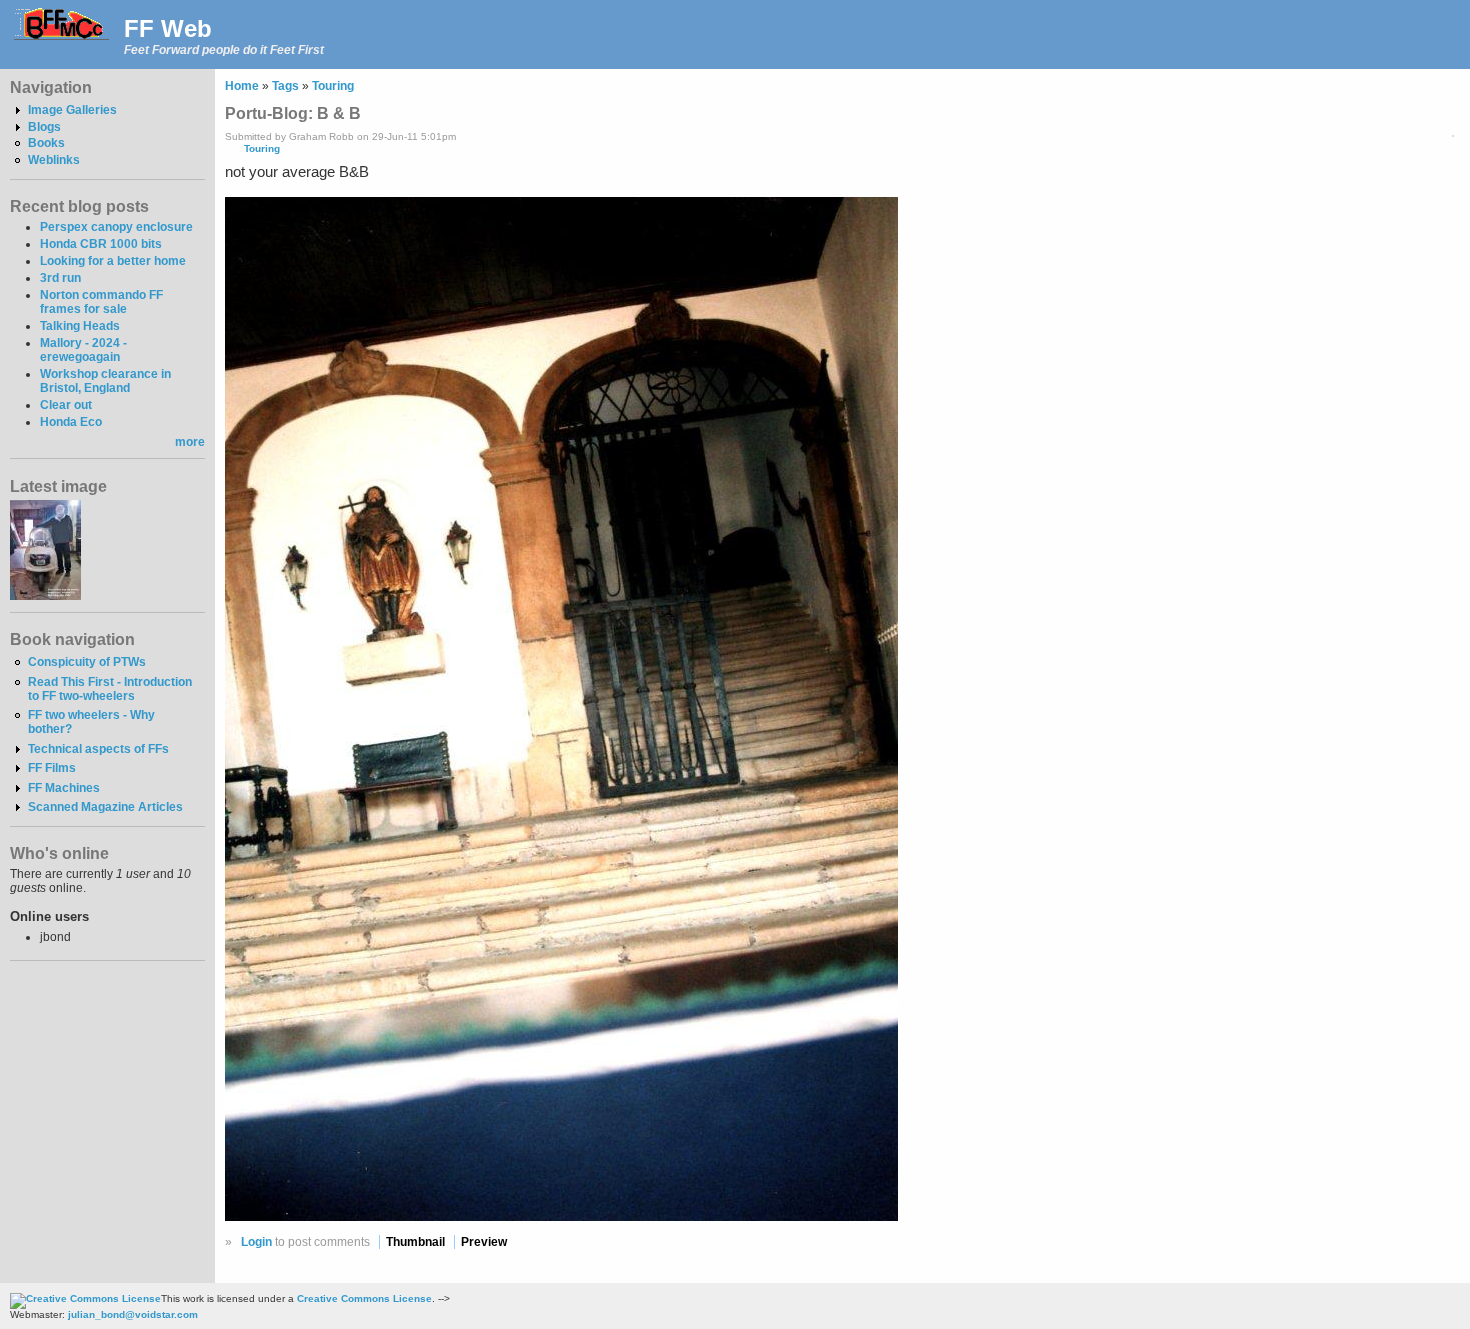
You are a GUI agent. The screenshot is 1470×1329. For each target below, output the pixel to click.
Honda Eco (71, 422)
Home (242, 86)
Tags (285, 86)
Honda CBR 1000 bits (101, 244)
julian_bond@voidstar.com (133, 1314)
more (190, 442)
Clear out (66, 405)
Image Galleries (72, 110)
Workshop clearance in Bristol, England (105, 381)
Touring (333, 86)
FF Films (52, 768)
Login (256, 1242)
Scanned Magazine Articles (105, 807)
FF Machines (64, 788)
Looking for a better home (113, 261)
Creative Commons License (364, 1298)
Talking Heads (80, 326)
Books (46, 143)
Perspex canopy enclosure (116, 227)
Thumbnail (415, 1242)
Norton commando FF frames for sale (101, 302)
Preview (484, 1242)
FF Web (168, 28)
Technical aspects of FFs (98, 749)
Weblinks (54, 160)
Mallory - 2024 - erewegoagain (83, 350)
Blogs (44, 127)
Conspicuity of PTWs (87, 662)
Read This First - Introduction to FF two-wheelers (110, 689)
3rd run (60, 278)
